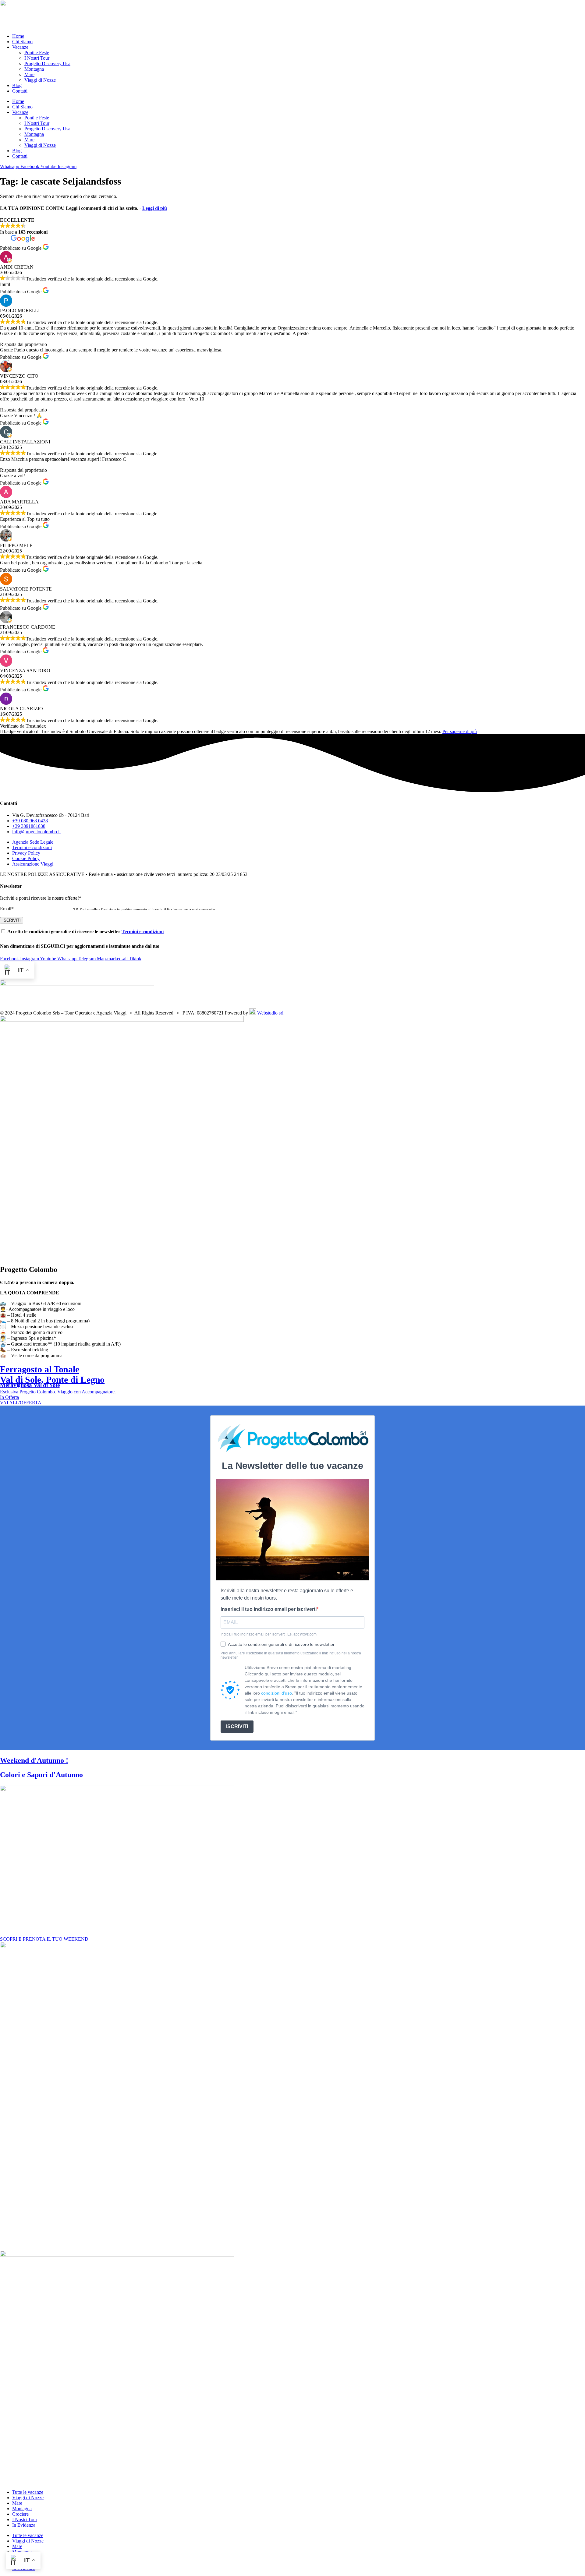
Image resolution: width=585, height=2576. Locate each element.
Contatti (20, 91)
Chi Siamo (22, 42)
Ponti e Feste (37, 53)
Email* (7, 909)
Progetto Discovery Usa (47, 64)
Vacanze (20, 47)
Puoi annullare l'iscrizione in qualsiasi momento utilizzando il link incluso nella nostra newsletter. (291, 1655)
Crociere (20, 2514)
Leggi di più (155, 208)
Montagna (34, 69)
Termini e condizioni (143, 932)
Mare (29, 74)
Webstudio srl (270, 1013)
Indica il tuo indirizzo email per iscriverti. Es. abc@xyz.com (269, 1634)
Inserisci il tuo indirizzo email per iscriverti (269, 1609)
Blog (17, 85)
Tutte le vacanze (28, 2492)
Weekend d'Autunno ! (34, 1760)
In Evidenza (24, 2525)
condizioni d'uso (277, 1693)
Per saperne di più (460, 731)
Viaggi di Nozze (40, 80)
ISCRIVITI (237, 1726)
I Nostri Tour (37, 58)
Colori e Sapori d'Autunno (41, 1775)
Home (18, 36)
